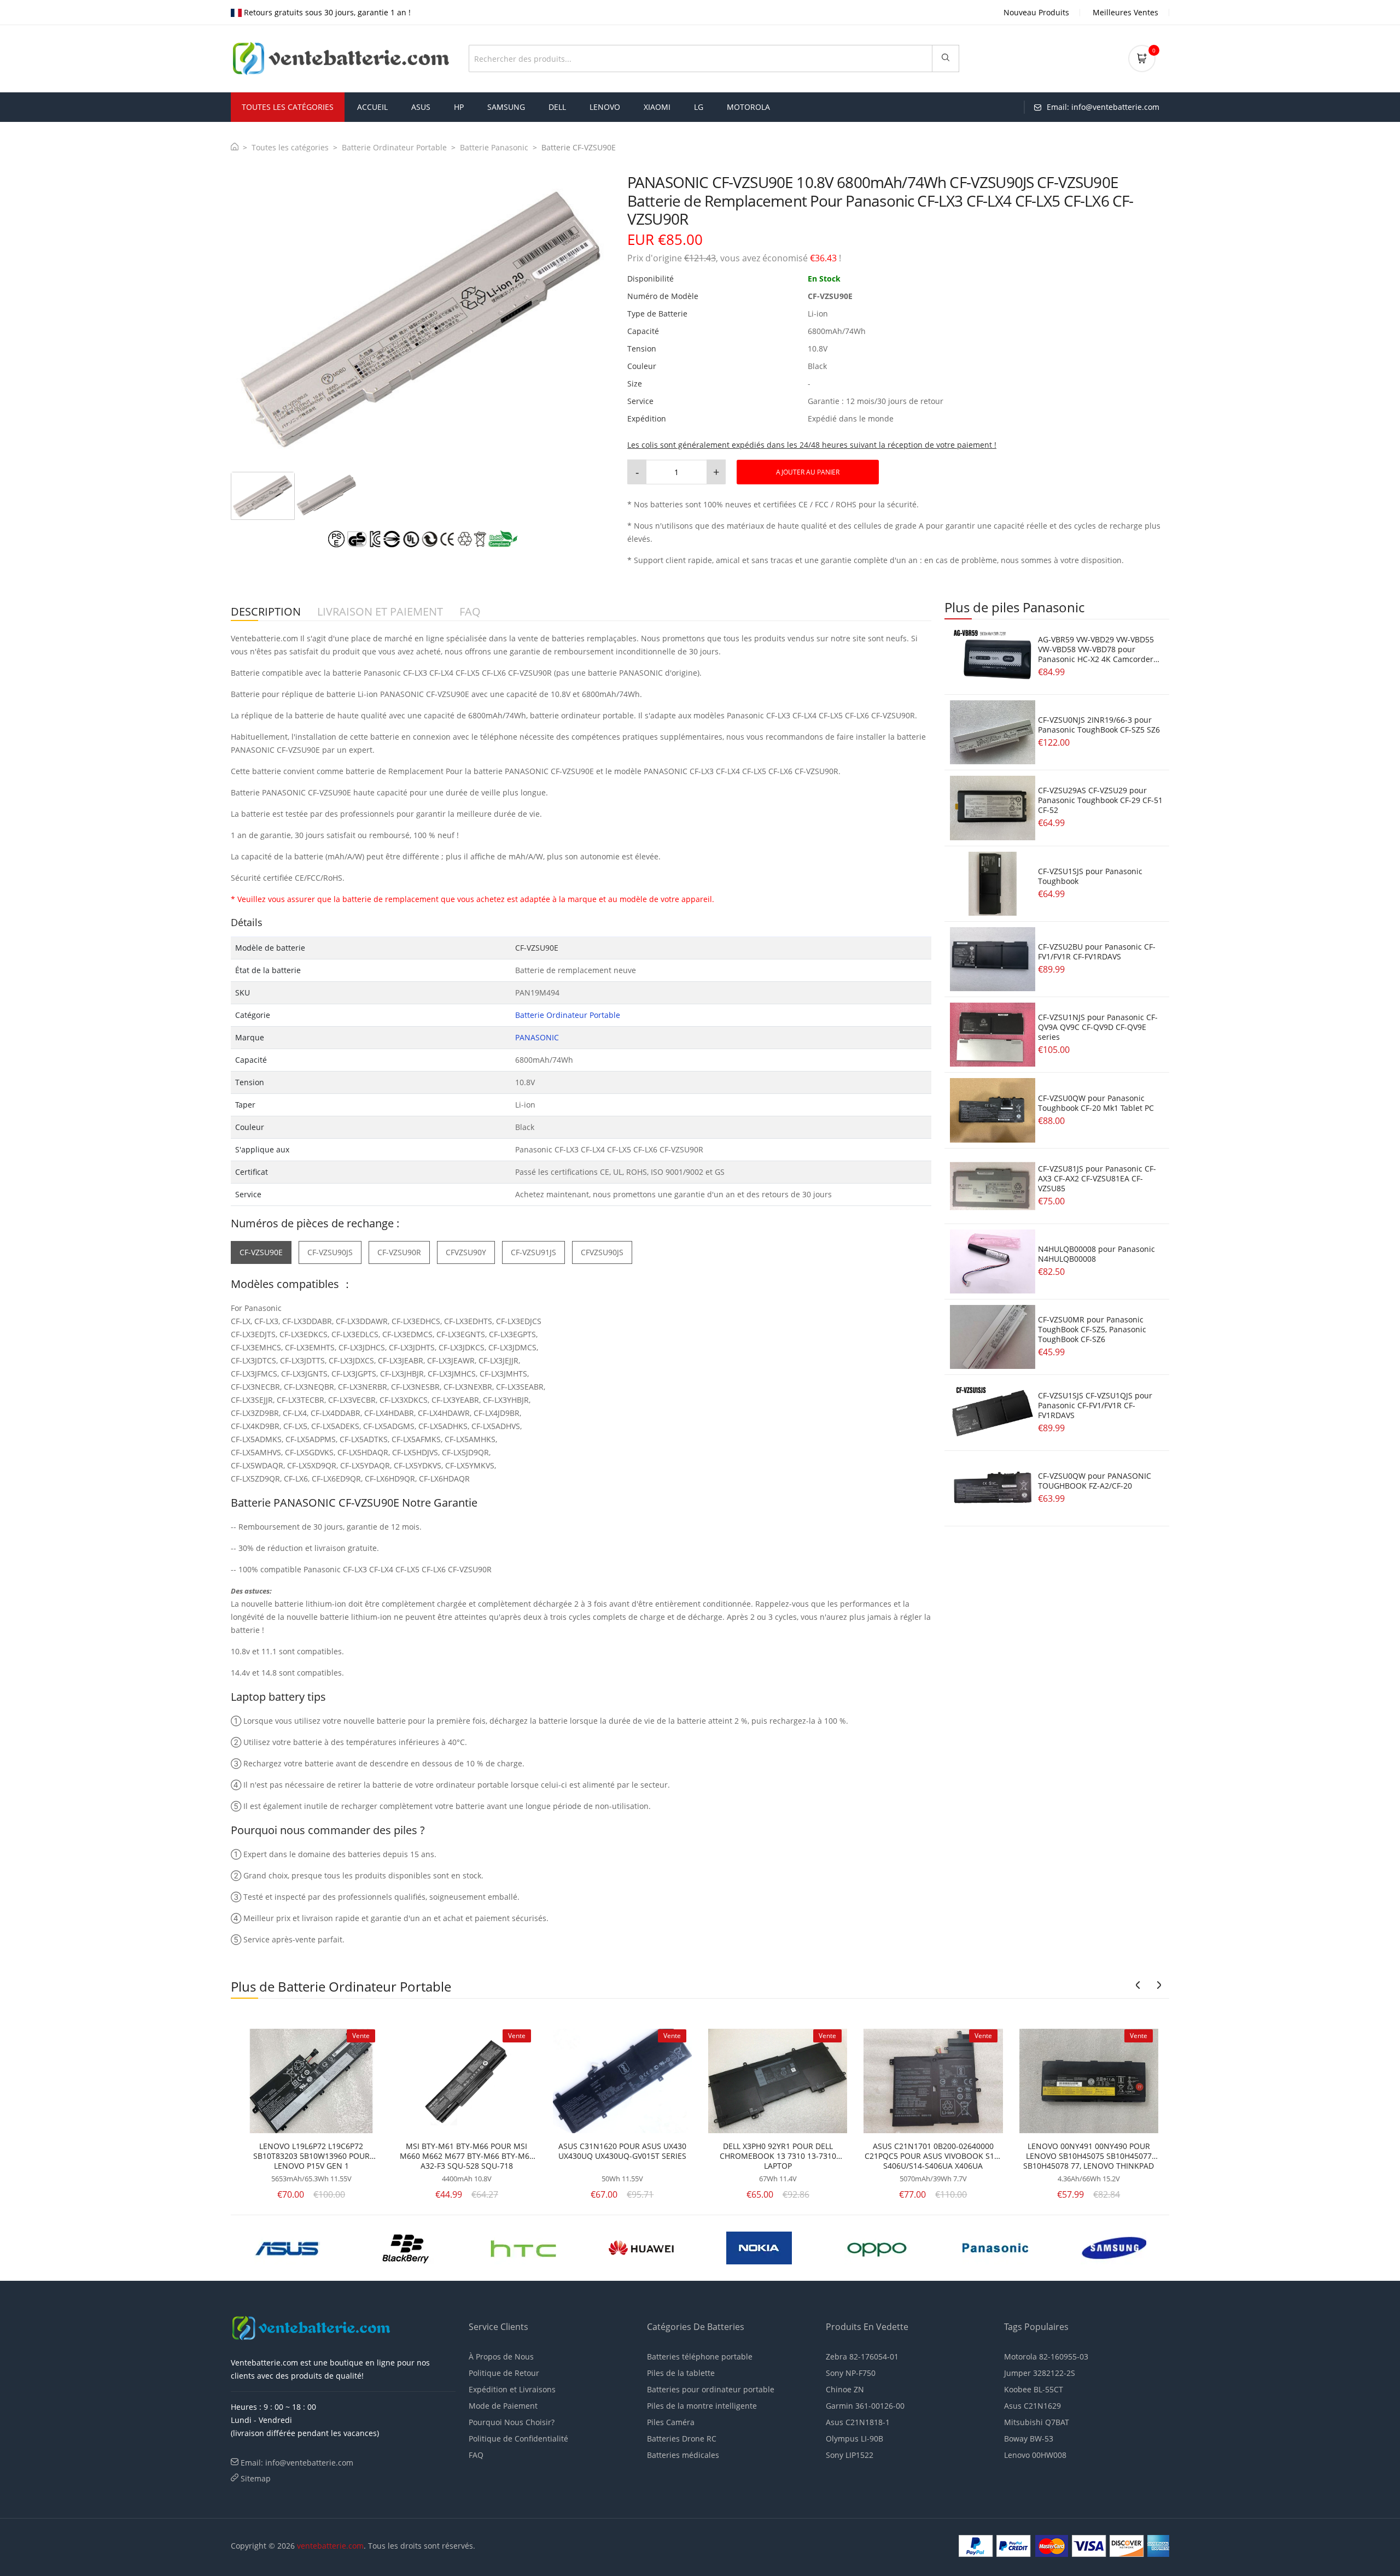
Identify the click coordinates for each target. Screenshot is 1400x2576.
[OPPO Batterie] (523, 2247)
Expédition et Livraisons (512, 2389)
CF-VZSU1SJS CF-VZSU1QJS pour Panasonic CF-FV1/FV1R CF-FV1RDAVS (1095, 1405)
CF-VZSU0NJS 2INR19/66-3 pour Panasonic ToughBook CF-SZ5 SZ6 (1099, 725)
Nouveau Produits (1036, 12)
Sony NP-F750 (851, 2373)
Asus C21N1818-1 (858, 2422)
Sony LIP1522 (850, 2455)
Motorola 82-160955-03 (1046, 2357)
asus (421, 107)
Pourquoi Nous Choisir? (512, 2422)
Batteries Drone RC (682, 2439)
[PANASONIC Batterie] (641, 2247)
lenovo (605, 107)
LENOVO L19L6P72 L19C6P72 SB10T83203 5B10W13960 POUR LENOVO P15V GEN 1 (311, 2156)
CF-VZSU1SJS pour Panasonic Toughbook (1090, 876)
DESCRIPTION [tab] (266, 612)
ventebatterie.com (330, 2546)
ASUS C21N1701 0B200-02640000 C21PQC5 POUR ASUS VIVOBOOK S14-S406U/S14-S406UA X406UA (933, 2156)
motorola (748, 107)
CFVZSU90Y (466, 1252)
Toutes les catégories (290, 147)
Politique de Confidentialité (518, 2439)
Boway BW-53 (1029, 2439)
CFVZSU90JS (602, 1252)
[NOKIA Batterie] (405, 2247)
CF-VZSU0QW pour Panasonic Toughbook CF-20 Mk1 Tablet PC (1096, 1103)
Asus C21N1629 (1032, 2406)
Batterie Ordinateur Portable (394, 147)
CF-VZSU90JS (330, 1252)
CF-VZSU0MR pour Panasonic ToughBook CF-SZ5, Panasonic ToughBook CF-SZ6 (1092, 1329)
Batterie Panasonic (494, 147)
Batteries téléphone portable (700, 2357)
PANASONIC (537, 1037)
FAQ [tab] (470, 612)
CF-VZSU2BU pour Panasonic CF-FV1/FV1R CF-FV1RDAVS (1097, 952)
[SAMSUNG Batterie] (760, 2247)
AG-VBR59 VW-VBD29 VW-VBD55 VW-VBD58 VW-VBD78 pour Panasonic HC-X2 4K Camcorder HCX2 (1096, 654)
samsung (506, 107)
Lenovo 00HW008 (1035, 2455)
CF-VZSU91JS (533, 1252)
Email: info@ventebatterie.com (297, 2463)
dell (557, 107)
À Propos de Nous (501, 2357)
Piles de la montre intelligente (702, 2406)
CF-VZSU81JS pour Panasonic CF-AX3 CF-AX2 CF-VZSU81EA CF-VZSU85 (1097, 1178)
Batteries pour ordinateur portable (711, 2389)
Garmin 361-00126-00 (865, 2406)
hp (459, 107)
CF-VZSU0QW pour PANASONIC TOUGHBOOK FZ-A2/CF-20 (1095, 1481)
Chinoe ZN (845, 2389)
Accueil (372, 107)
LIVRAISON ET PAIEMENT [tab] (380, 612)
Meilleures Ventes (1125, 12)
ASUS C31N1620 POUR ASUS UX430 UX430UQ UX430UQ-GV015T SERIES (622, 2151)
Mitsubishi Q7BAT (1037, 2422)
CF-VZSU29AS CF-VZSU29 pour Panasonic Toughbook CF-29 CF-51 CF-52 (1100, 800)
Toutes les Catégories (288, 107)
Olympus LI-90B (854, 2439)
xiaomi (657, 107)
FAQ (476, 2455)
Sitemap (256, 2478)
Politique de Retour (504, 2373)
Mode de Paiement (503, 2406)
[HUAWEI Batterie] (288, 2247)
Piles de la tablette (681, 2373)
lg (699, 107)
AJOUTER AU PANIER (808, 472)
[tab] (263, 496)
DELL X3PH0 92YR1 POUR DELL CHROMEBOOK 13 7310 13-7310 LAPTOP (778, 2156)
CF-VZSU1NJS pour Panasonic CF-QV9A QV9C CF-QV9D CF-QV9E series (1098, 1027)
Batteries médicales (683, 2455)
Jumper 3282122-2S (1040, 2373)
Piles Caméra (671, 2422)
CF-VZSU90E (261, 1252)
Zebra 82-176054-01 (862, 2357)
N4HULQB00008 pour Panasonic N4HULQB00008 (1096, 1254)
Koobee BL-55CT (1034, 2389)
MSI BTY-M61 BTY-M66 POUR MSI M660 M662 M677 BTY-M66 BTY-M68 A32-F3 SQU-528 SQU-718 (467, 2156)
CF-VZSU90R (399, 1252)
